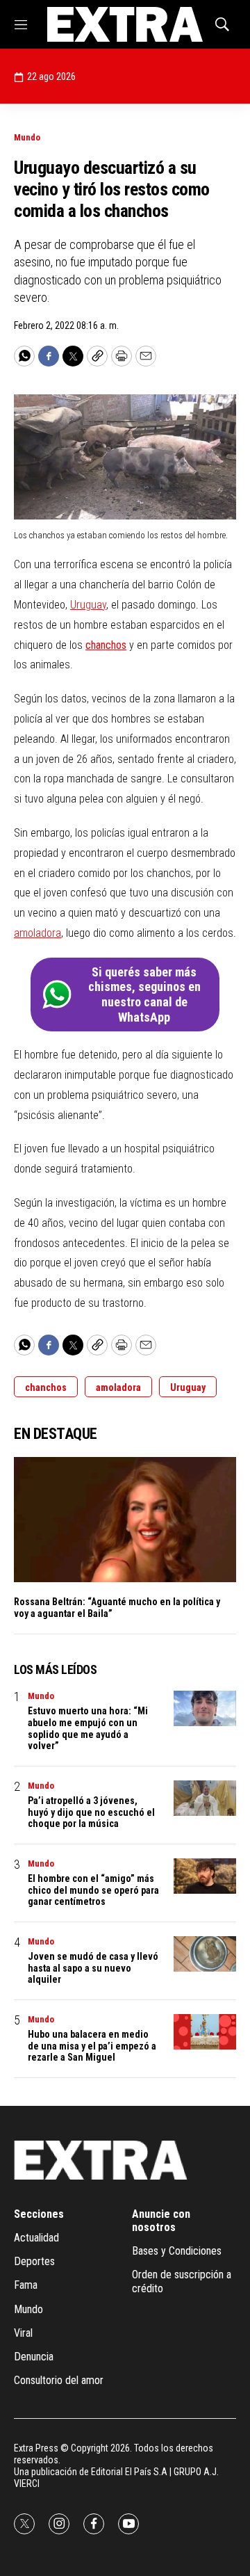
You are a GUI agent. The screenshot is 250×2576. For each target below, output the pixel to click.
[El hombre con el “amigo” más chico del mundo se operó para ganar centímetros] (205, 1876)
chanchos (106, 645)
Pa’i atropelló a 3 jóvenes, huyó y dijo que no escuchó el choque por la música (91, 1812)
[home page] (125, 24)
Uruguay (88, 605)
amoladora (37, 933)
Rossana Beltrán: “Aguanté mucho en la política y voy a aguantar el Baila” (117, 1608)
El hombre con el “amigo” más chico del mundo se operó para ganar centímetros (93, 1890)
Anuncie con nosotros (161, 2221)
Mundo (27, 137)
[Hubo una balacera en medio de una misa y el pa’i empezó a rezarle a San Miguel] (205, 2032)
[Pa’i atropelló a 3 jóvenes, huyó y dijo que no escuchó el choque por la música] (205, 1798)
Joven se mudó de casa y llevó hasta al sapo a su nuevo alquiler (93, 1968)
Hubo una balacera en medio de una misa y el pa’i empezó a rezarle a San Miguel (92, 2046)
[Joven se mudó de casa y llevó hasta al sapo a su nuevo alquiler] (205, 1954)
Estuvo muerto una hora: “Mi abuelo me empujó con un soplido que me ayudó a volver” (88, 1728)
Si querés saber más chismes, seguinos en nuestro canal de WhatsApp (144, 995)
